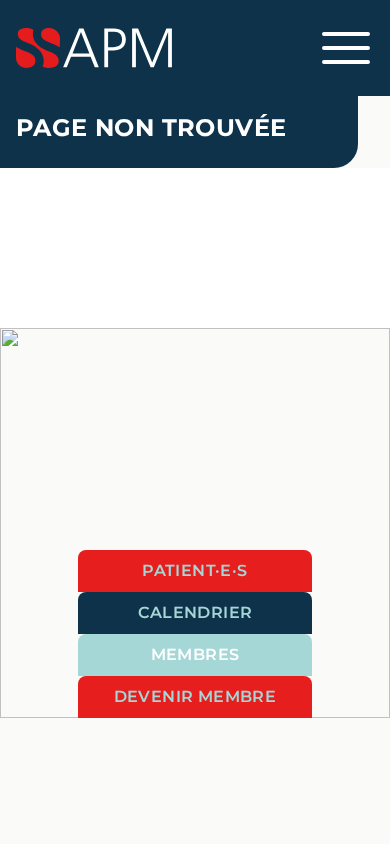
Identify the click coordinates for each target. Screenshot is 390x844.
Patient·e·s (194, 570)
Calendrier (195, 612)
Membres (195, 654)
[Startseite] (195, 48)
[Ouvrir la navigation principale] (346, 48)
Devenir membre (195, 696)
